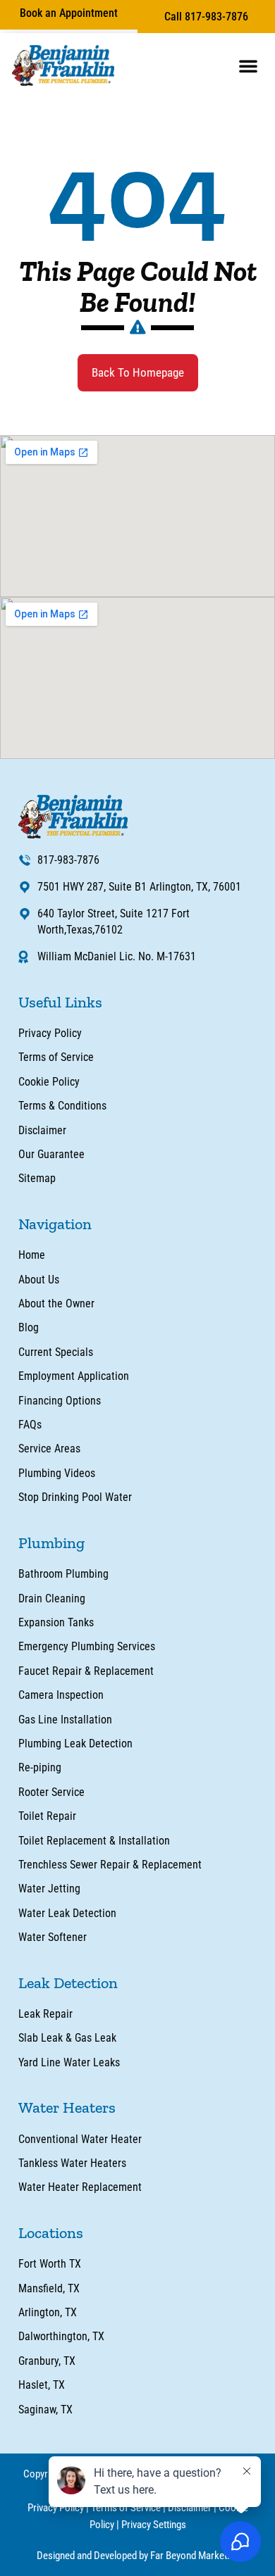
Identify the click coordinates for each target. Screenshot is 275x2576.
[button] (248, 65)
